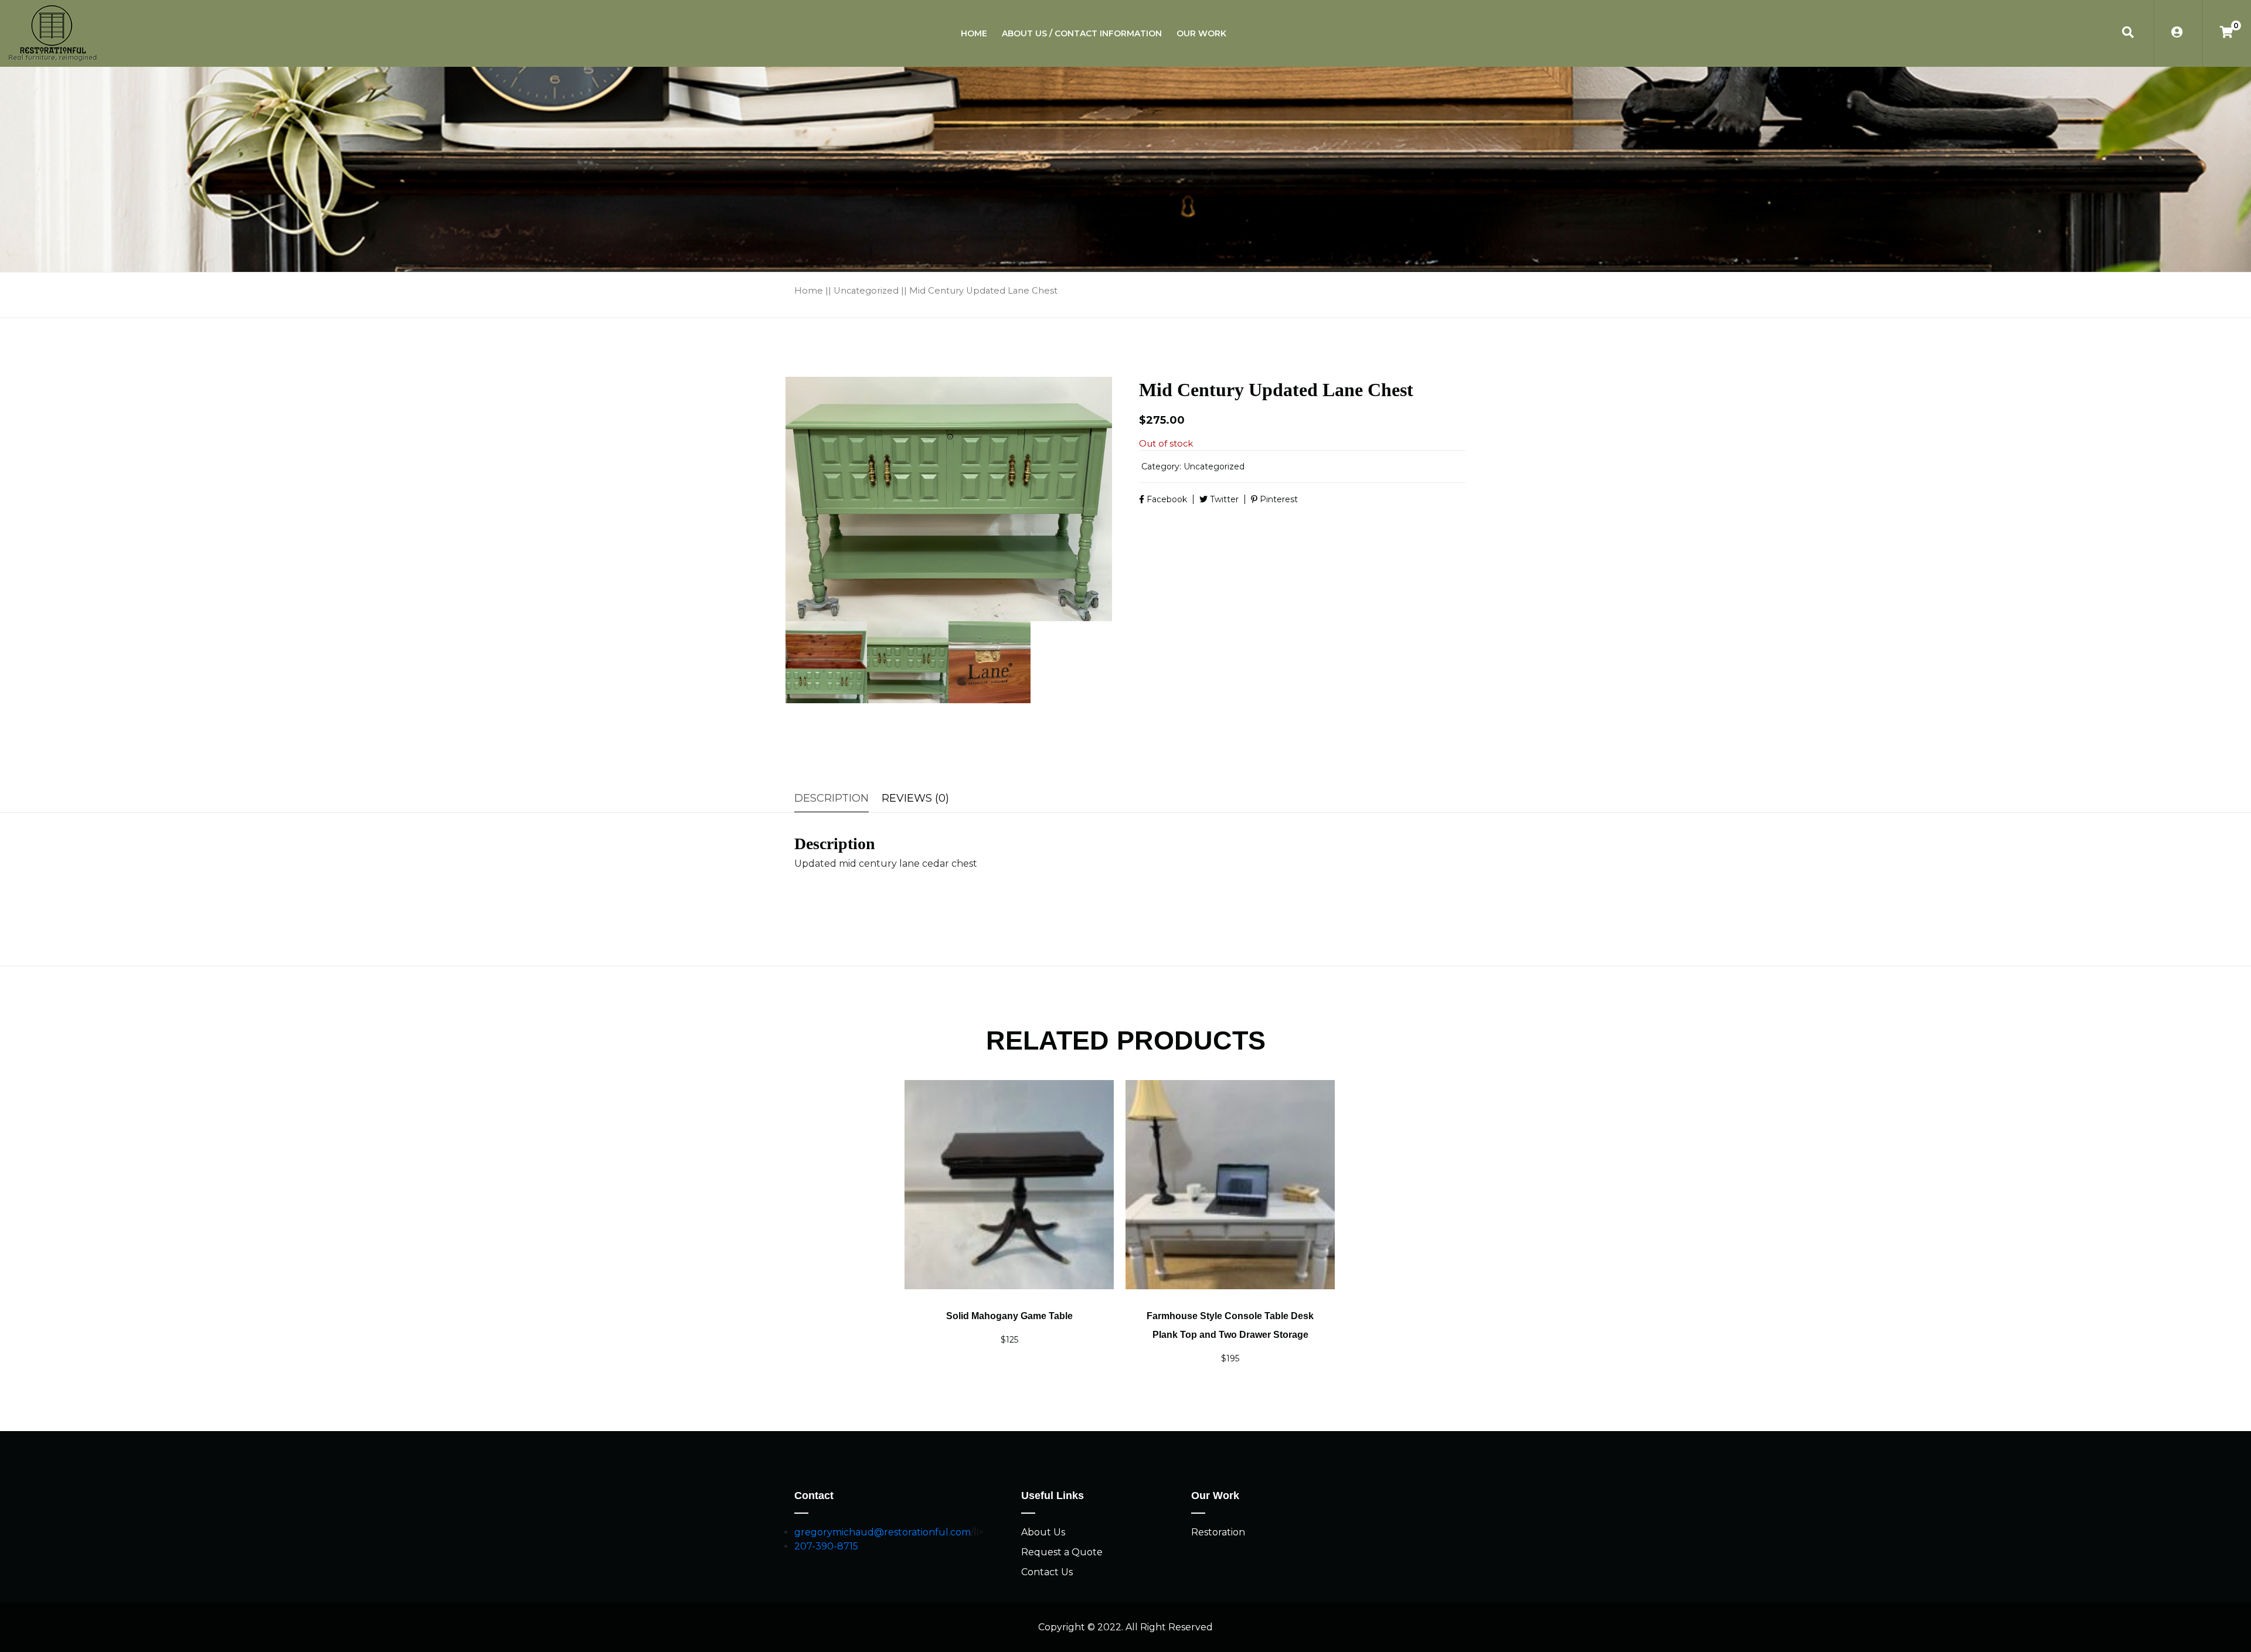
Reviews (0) (915, 798)
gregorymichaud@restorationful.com (883, 1532)
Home (974, 33)
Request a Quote (1062, 1552)
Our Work (1201, 33)
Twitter (1223, 499)
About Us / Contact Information (1082, 33)
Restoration (1218, 1532)
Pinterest (1278, 499)
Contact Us (1047, 1572)
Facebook (1166, 499)
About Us (1043, 1532)
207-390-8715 (826, 1546)
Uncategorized (866, 291)
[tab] (835, 798)
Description (832, 798)
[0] (2227, 33)
